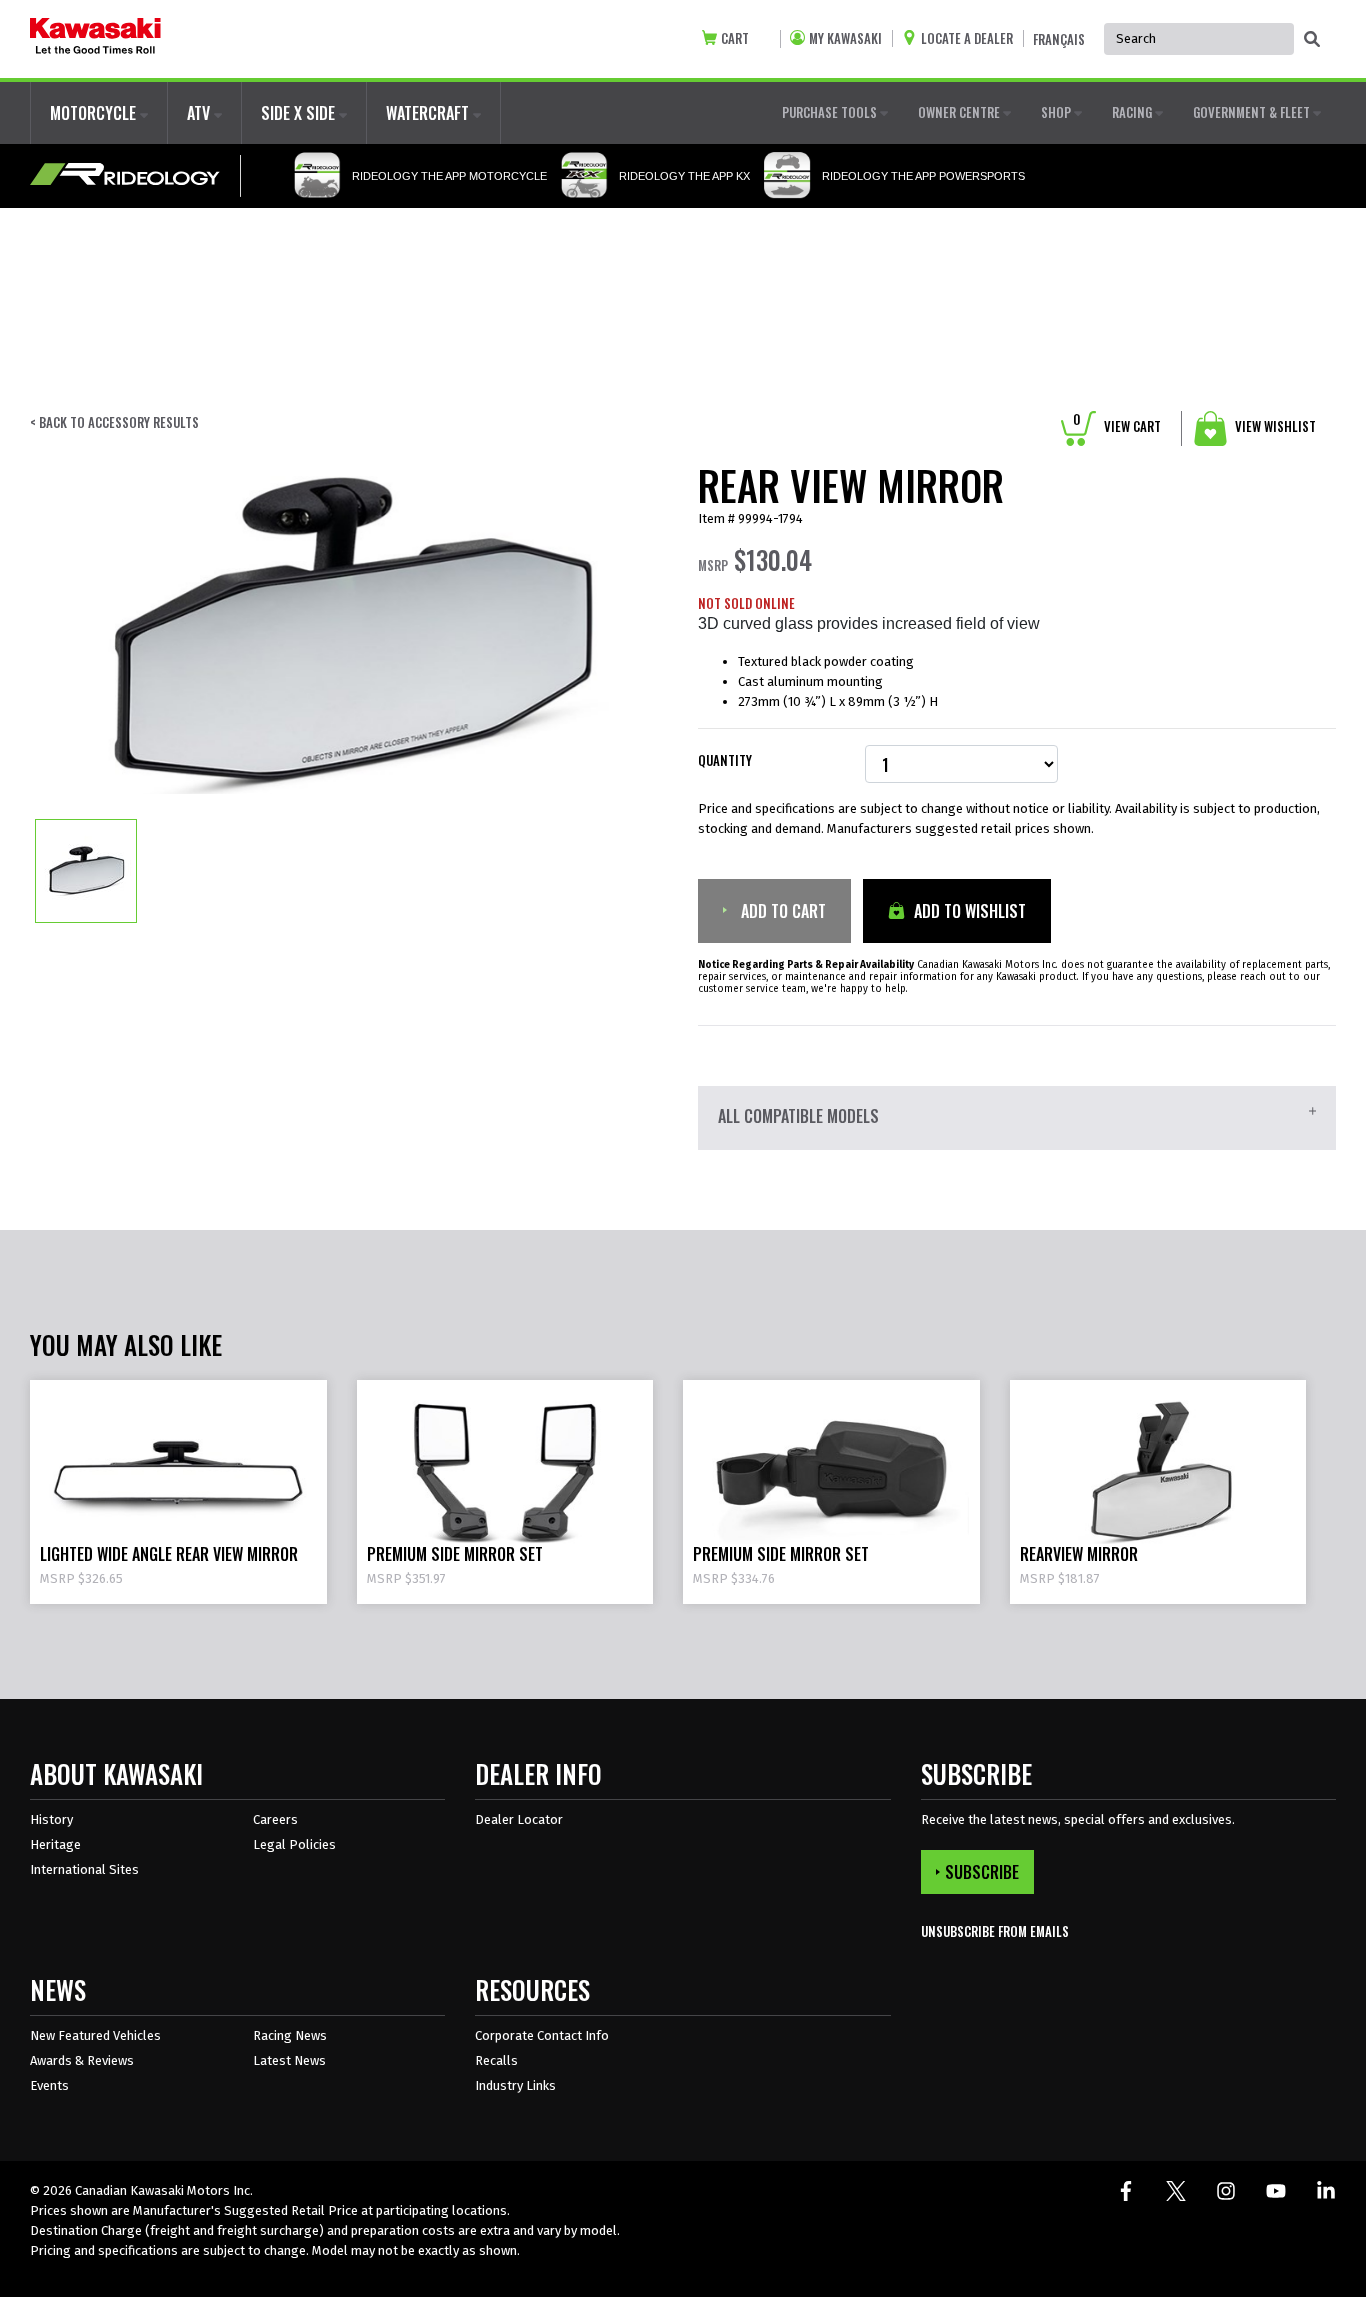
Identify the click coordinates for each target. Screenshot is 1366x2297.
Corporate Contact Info (542, 2035)
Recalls (496, 2060)
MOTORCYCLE (95, 113)
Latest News (289, 2060)
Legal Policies (294, 1844)
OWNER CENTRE (960, 112)
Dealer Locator (519, 1819)
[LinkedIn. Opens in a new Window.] (1326, 2191)
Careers (275, 1819)
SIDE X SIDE (300, 113)
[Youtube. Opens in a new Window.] (1276, 2191)
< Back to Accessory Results (114, 422)
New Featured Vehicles (95, 2035)
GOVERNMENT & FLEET (1253, 112)
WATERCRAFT (429, 113)
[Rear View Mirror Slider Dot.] (86, 870)
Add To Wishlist (968, 911)
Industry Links (515, 2085)
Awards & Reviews (82, 2060)
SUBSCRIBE (982, 1872)
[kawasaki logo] (95, 39)
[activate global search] (1312, 40)
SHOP (1057, 112)
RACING (1133, 112)
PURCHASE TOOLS (831, 112)
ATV (200, 113)
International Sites (84, 1869)
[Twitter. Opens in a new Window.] (1176, 2191)
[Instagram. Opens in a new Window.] (1226, 2191)
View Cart (1117, 426)
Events (49, 2085)
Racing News (290, 2035)
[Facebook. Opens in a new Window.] (1126, 2191)
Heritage (55, 1844)
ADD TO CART (781, 911)
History (51, 1819)
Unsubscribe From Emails (995, 1931)
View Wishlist (1274, 426)
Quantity (725, 760)
